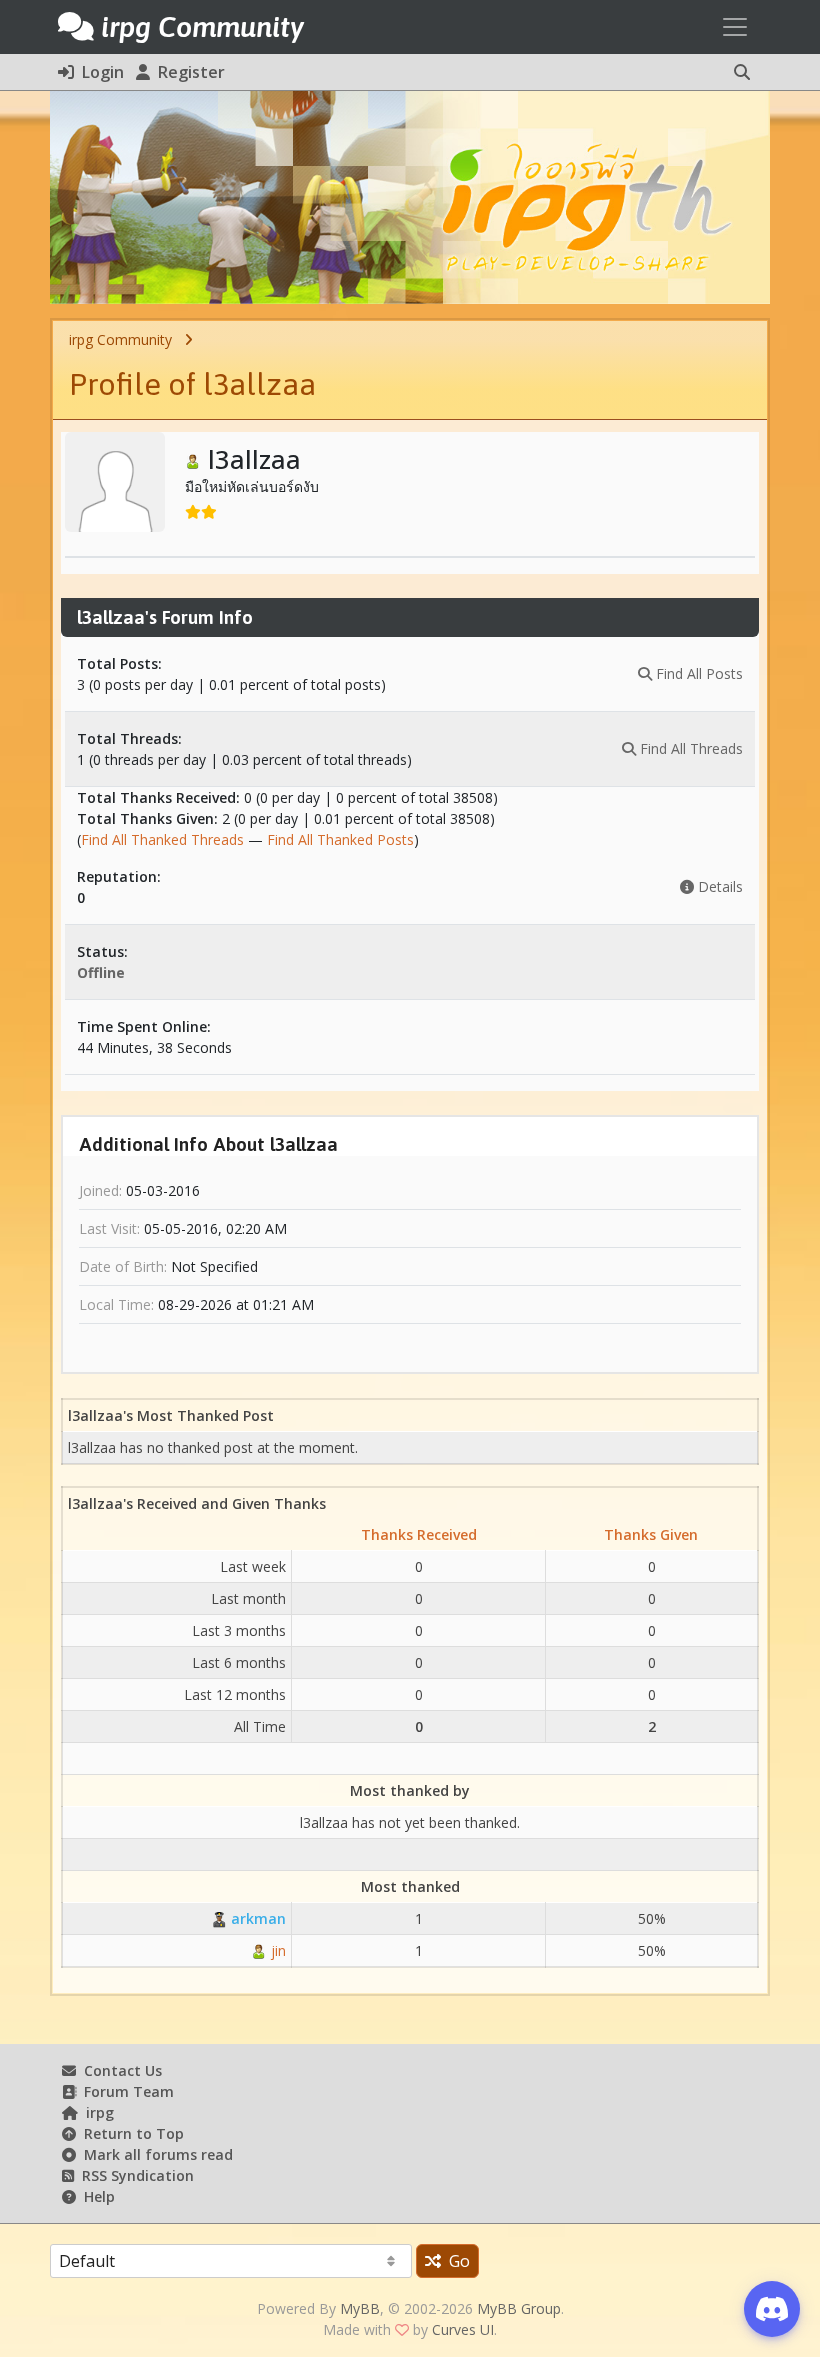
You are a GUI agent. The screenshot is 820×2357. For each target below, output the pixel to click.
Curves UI (463, 2329)
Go (455, 2261)
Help (95, 2196)
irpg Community (120, 339)
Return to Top (130, 2133)
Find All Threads (689, 748)
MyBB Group (519, 2308)
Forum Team (125, 2091)
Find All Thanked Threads (162, 839)
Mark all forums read (154, 2154)
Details (718, 886)
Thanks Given (651, 1534)
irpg (96, 2112)
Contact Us (119, 2070)
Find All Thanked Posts (340, 839)
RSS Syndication (134, 2175)
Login (99, 72)
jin (276, 1950)
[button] (742, 72)
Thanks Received (419, 1534)
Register (187, 72)
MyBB (360, 2308)
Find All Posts (697, 673)
